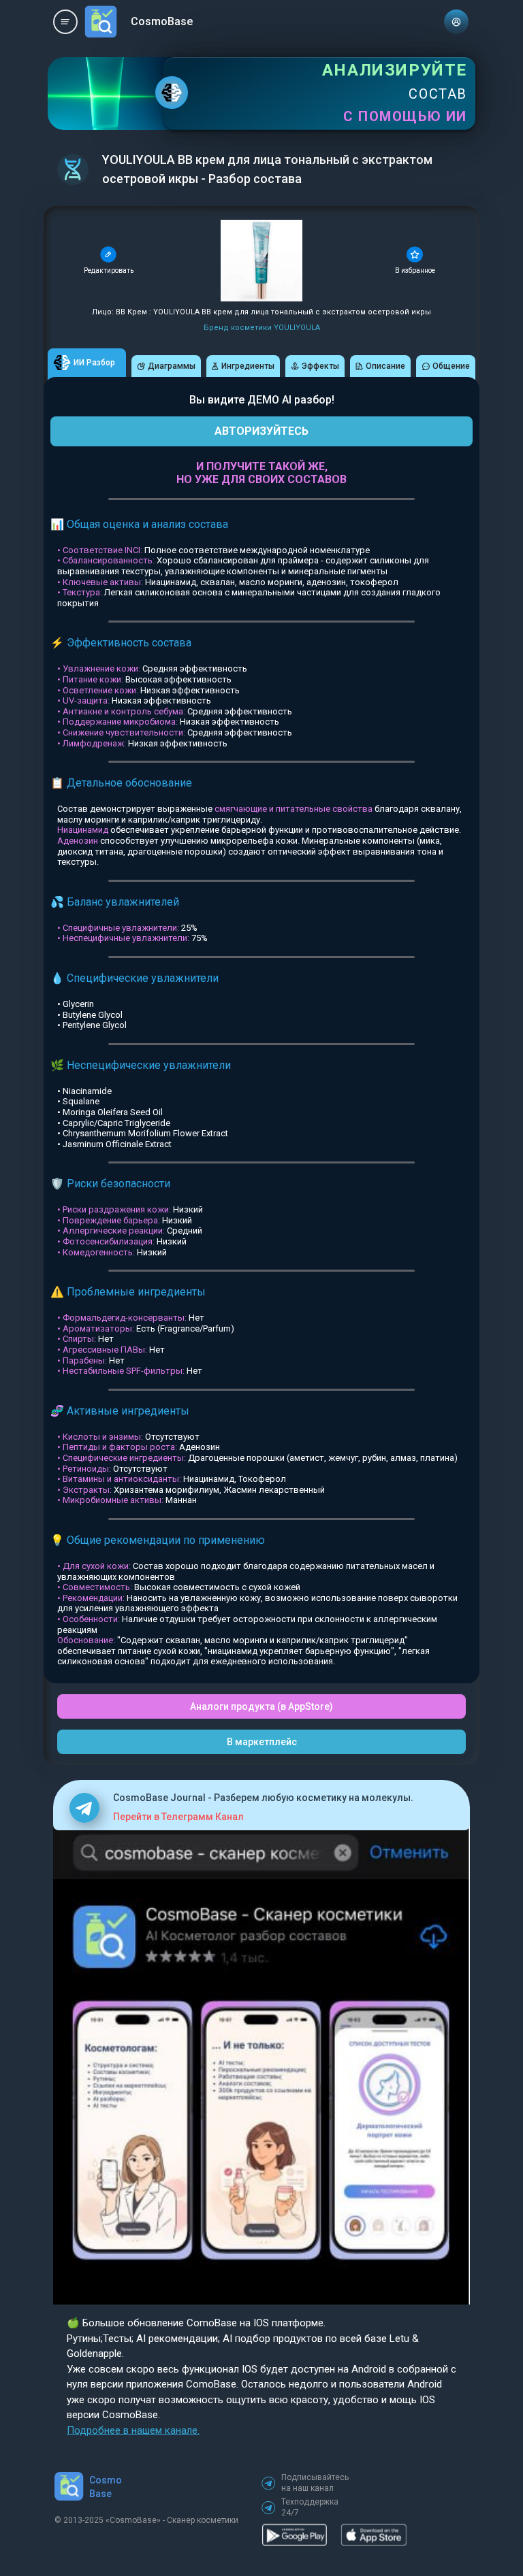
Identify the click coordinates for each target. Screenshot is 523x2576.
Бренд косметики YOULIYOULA (262, 328)
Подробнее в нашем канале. (133, 2430)
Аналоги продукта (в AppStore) (261, 1706)
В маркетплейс (262, 1742)
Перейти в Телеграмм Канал (178, 1817)
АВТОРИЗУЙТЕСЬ (261, 431)
